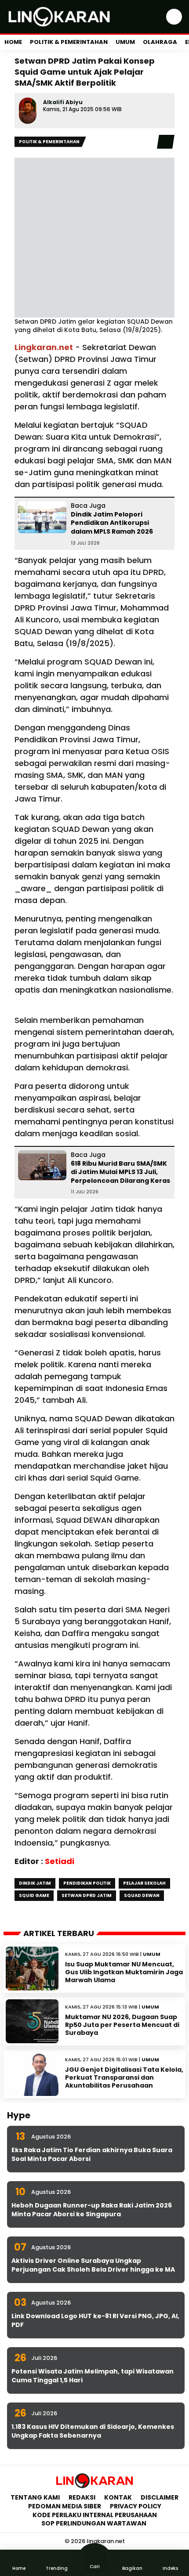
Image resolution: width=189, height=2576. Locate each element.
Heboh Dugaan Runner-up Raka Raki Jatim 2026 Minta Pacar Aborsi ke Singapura (92, 2210)
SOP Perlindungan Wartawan (94, 2523)
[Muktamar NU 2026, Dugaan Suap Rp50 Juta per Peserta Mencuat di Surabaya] (32, 2021)
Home (13, 42)
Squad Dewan (142, 1895)
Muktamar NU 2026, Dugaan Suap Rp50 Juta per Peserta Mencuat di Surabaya (122, 2025)
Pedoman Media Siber (65, 2506)
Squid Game (34, 1895)
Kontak (118, 2497)
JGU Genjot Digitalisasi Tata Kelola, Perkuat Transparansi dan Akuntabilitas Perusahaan (124, 2077)
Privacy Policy (136, 2506)
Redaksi (82, 2497)
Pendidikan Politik (87, 1883)
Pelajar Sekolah (144, 1883)
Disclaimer (160, 2497)
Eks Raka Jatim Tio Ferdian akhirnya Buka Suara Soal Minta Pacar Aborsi (92, 2154)
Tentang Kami (35, 2497)
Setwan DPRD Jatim (87, 1895)
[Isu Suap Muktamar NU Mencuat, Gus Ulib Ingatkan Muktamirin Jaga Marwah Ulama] (32, 1969)
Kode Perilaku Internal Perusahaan (95, 2515)
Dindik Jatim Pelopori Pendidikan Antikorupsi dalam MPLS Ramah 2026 (112, 523)
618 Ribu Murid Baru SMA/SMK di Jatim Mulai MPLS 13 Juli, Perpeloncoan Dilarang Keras (120, 1172)
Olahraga (160, 42)
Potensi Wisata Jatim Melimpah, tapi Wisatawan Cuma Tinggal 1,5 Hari (93, 2376)
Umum (125, 42)
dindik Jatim (35, 1883)
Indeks (170, 2568)
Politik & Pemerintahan (69, 42)
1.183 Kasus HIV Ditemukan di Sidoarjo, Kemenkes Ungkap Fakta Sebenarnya (93, 2431)
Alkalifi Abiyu (63, 102)
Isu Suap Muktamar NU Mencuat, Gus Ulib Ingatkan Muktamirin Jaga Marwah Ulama (124, 1972)
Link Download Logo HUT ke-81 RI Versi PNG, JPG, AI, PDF (95, 2320)
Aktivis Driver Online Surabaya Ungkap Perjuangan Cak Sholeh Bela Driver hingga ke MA (93, 2265)
